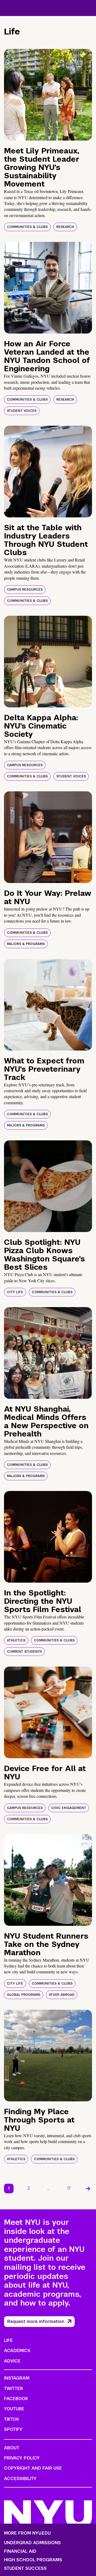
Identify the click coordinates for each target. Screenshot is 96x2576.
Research (65, 227)
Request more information (36, 2321)
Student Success (25, 2569)
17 (69, 2188)
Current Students (24, 1652)
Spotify (13, 2429)
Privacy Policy (22, 2458)
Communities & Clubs (27, 227)
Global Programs (24, 1995)
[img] (48, 95)
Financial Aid (20, 2551)
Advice (12, 2361)
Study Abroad (62, 1995)
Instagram (17, 2378)
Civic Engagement (69, 1808)
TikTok (11, 2419)
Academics (17, 2351)
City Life (15, 1292)
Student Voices (22, 411)
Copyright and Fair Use (33, 2468)
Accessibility (20, 2479)
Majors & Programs (26, 944)
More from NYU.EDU (27, 2533)
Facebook (16, 2399)
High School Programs (33, 2560)
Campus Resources (25, 590)
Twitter (13, 2389)
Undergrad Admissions (32, 2543)
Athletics (16, 1640)
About (12, 2448)
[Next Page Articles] (88, 2188)
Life (8, 2340)
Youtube (14, 2409)
